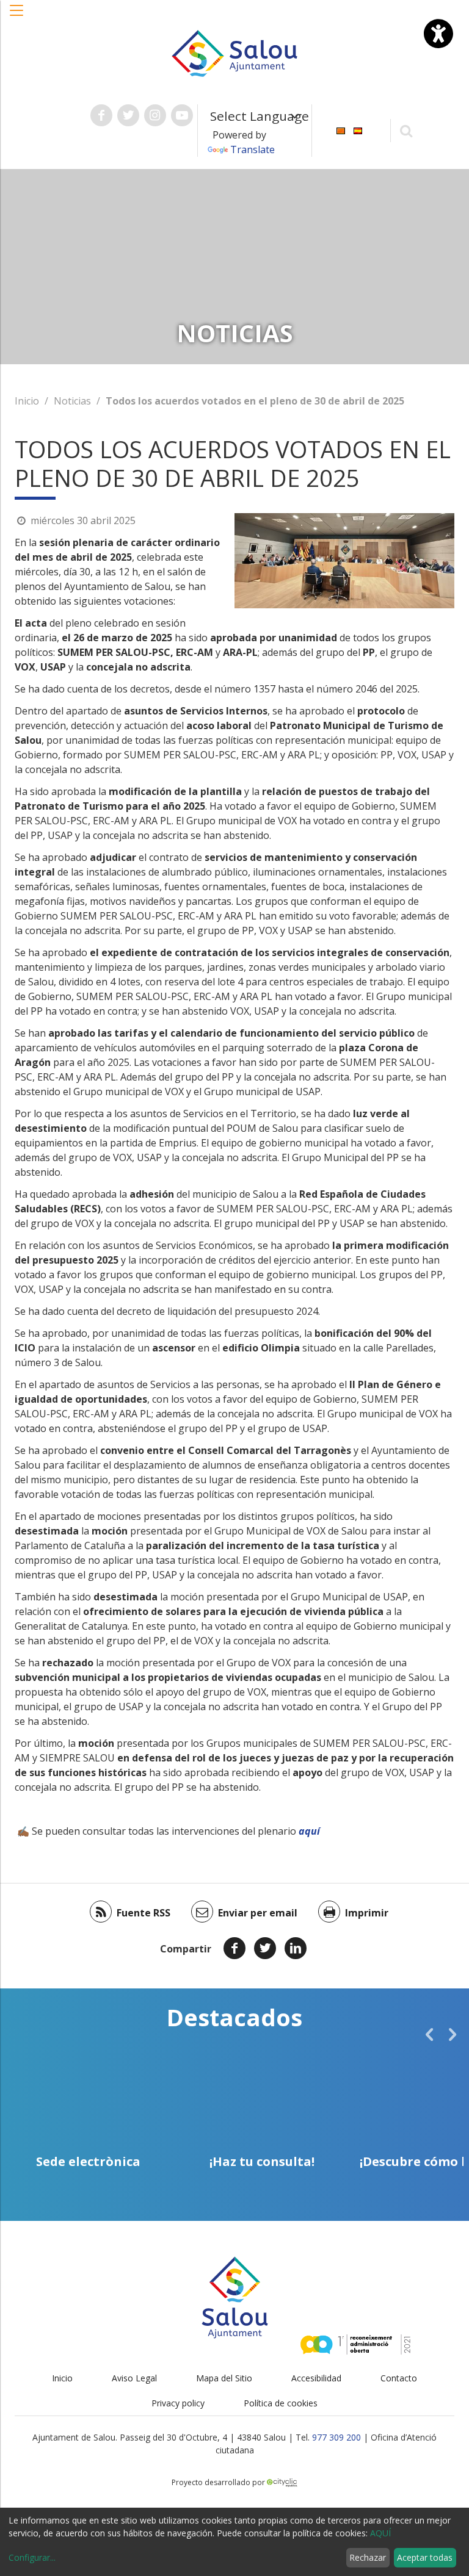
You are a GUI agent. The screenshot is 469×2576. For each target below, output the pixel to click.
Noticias (72, 401)
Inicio (27, 401)
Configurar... (32, 2557)
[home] (234, 52)
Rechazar (368, 2557)
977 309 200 (336, 2437)
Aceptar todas (425, 2557)
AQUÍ (380, 2533)
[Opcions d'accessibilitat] (438, 34)
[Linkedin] (296, 1948)
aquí (309, 1831)
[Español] (358, 130)
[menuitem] (341, 130)
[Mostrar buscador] (406, 130)
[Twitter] (265, 1948)
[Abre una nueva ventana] (101, 115)
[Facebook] (234, 1948)
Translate (253, 149)
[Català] (341, 130)
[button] (17, 16)
